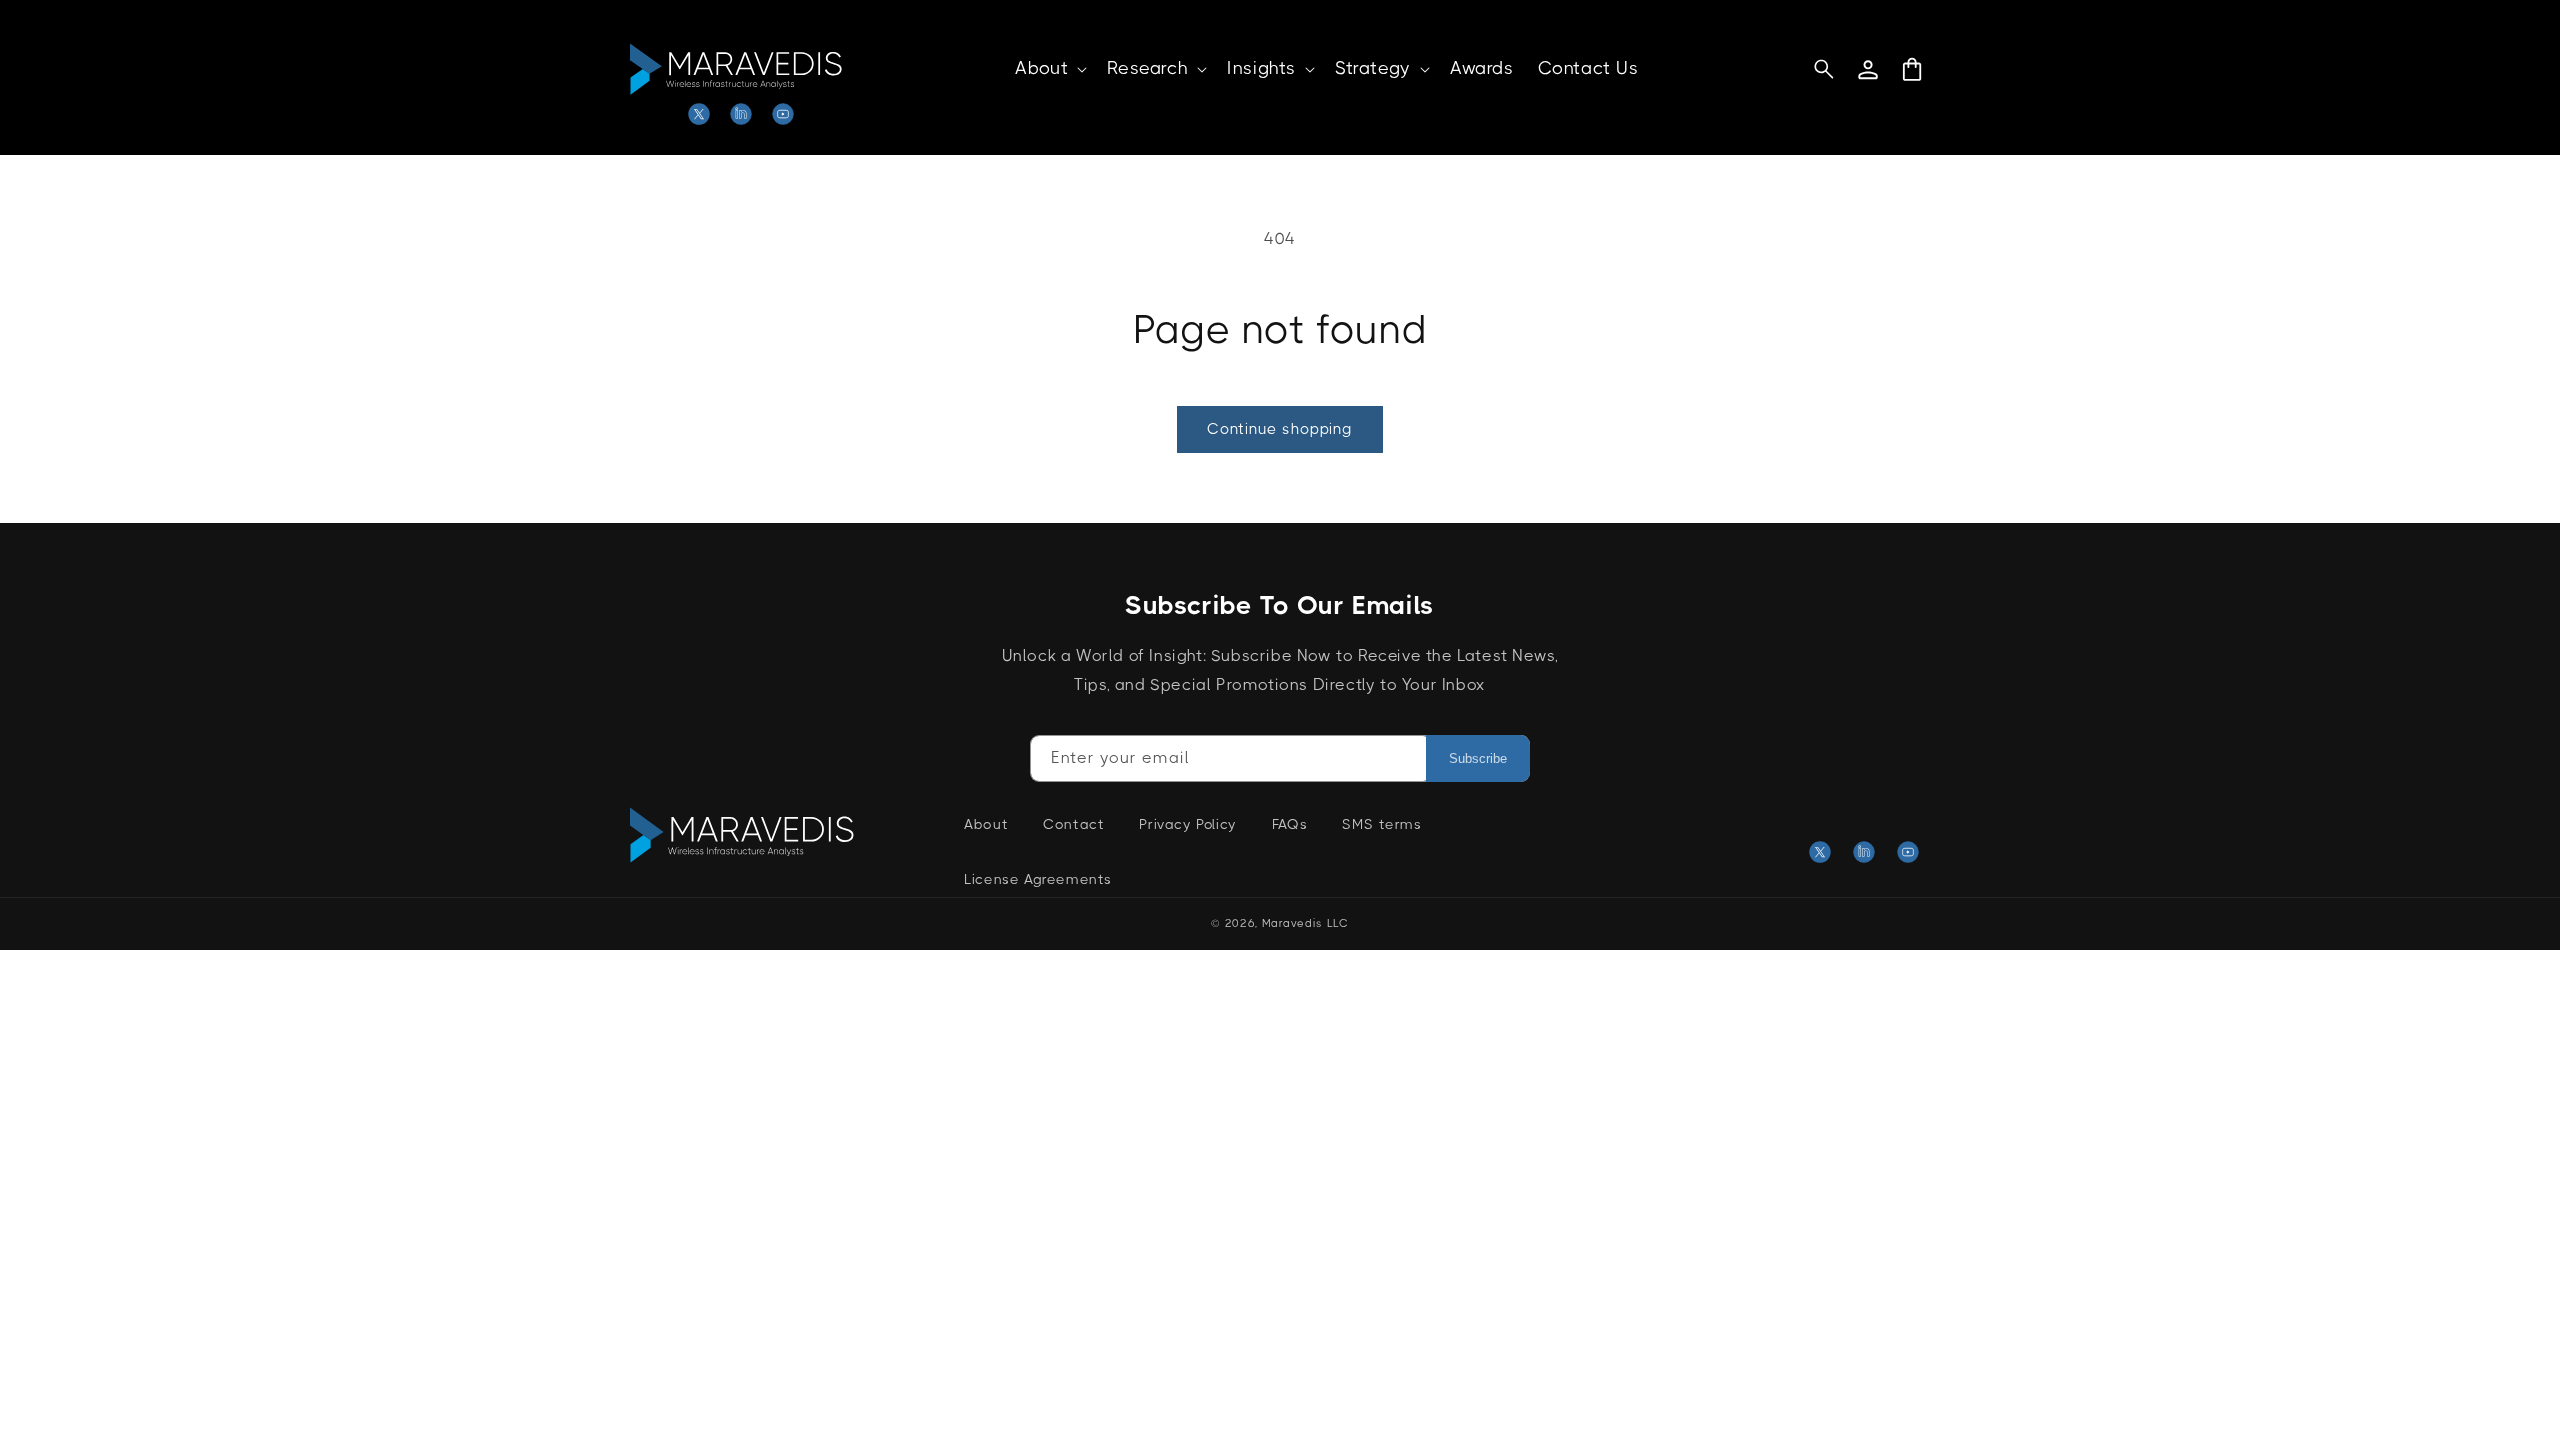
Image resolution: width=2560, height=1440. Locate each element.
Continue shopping (1280, 429)
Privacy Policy (1187, 824)
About (986, 824)
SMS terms (1381, 824)
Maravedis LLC (1305, 923)
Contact (1073, 824)
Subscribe (1478, 758)
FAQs (1289, 824)
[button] (1049, 68)
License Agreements (1038, 879)
